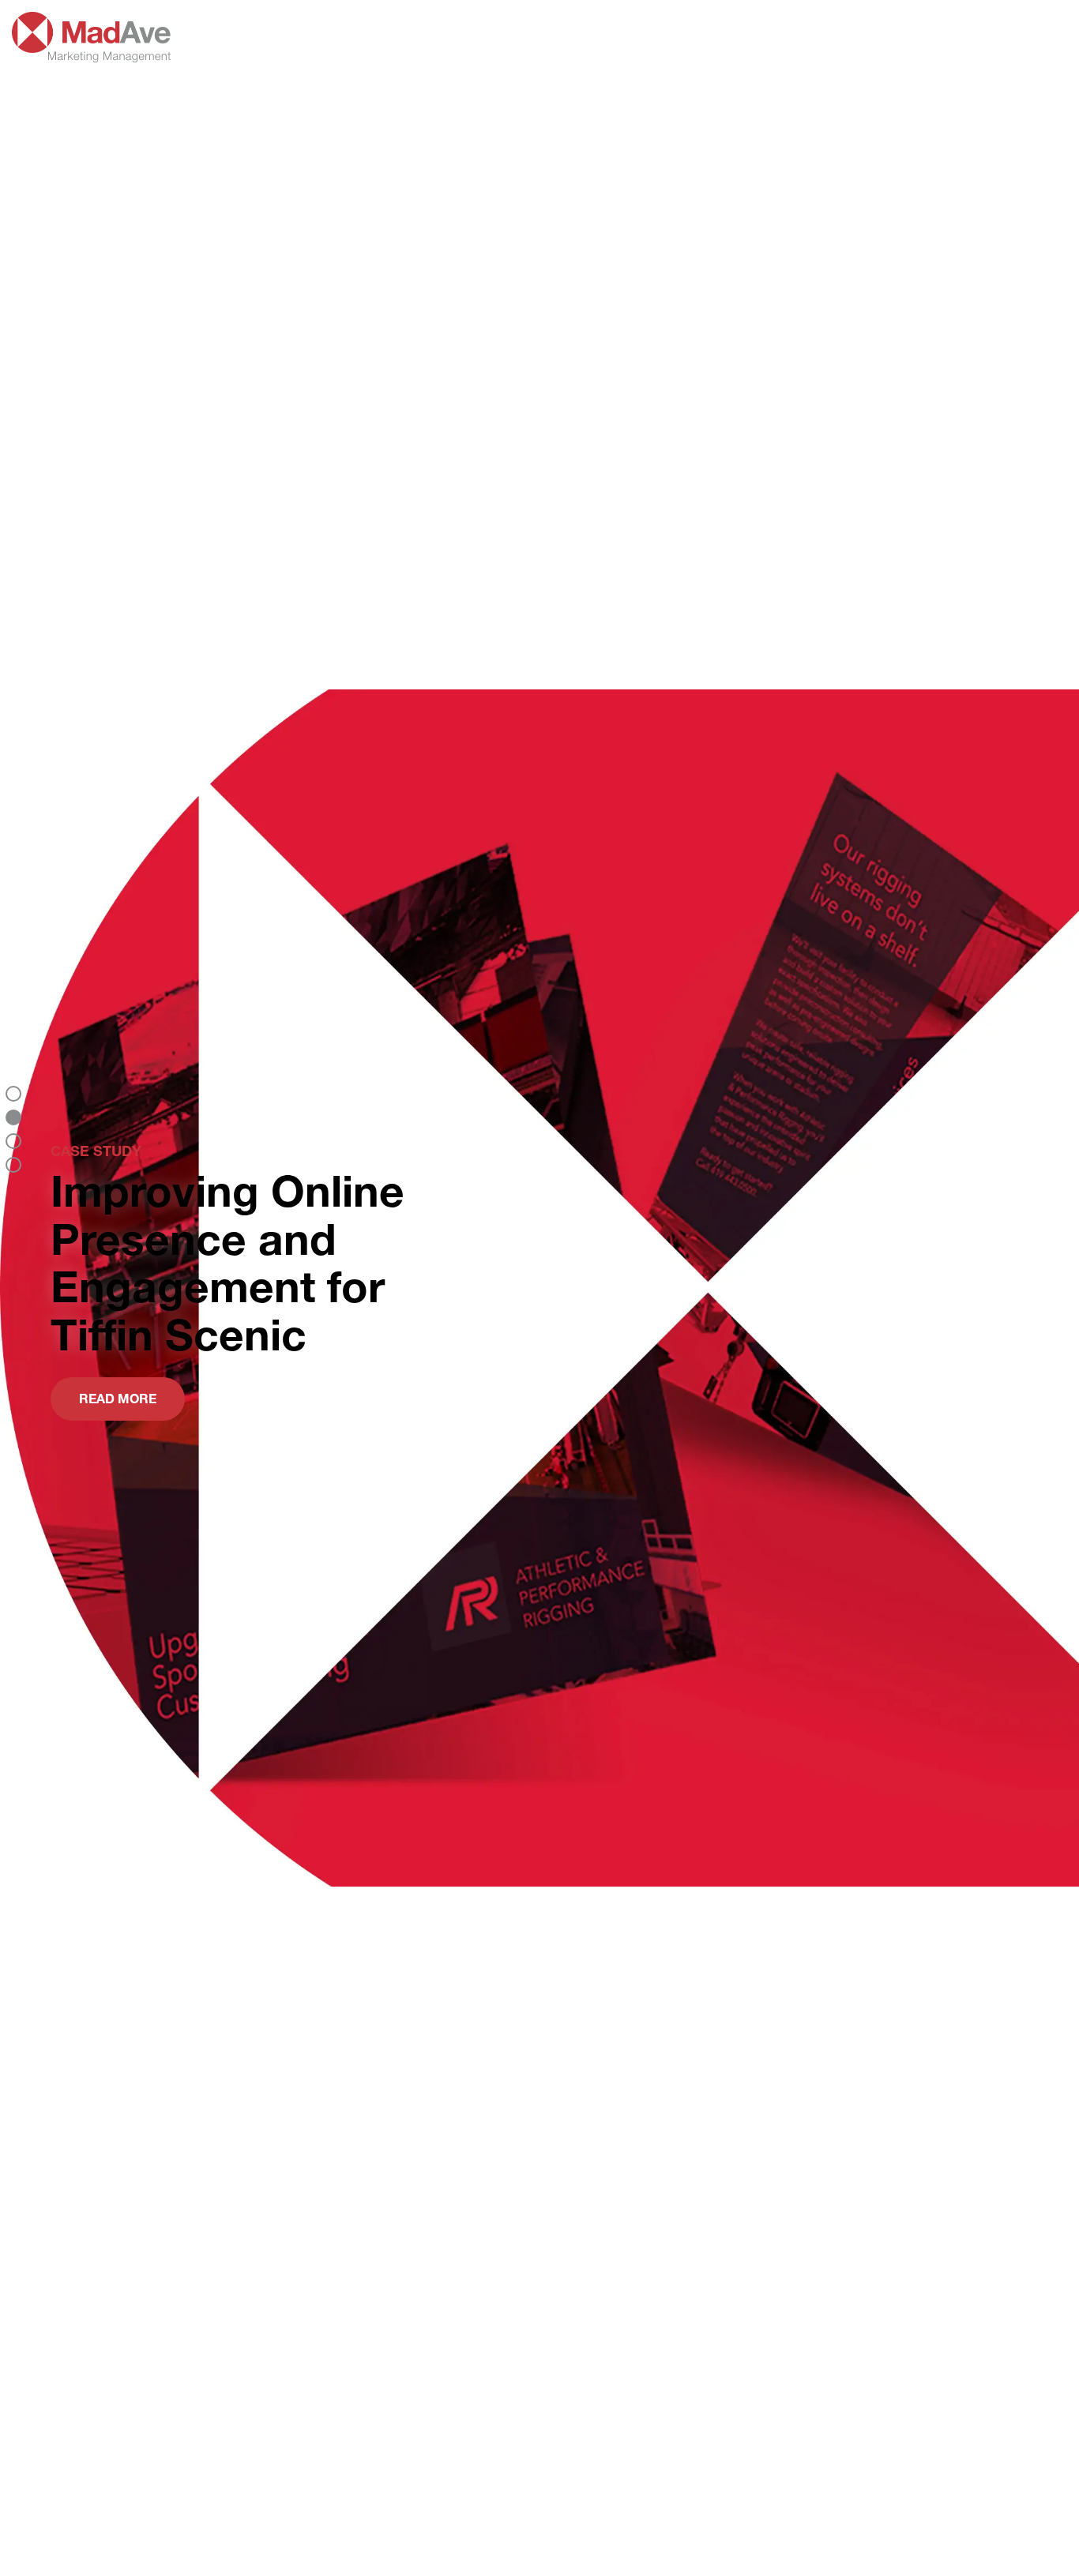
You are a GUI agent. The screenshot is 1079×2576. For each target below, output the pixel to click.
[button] (13, 1094)
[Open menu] (1050, 37)
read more (118, 1398)
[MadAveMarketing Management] (91, 53)
